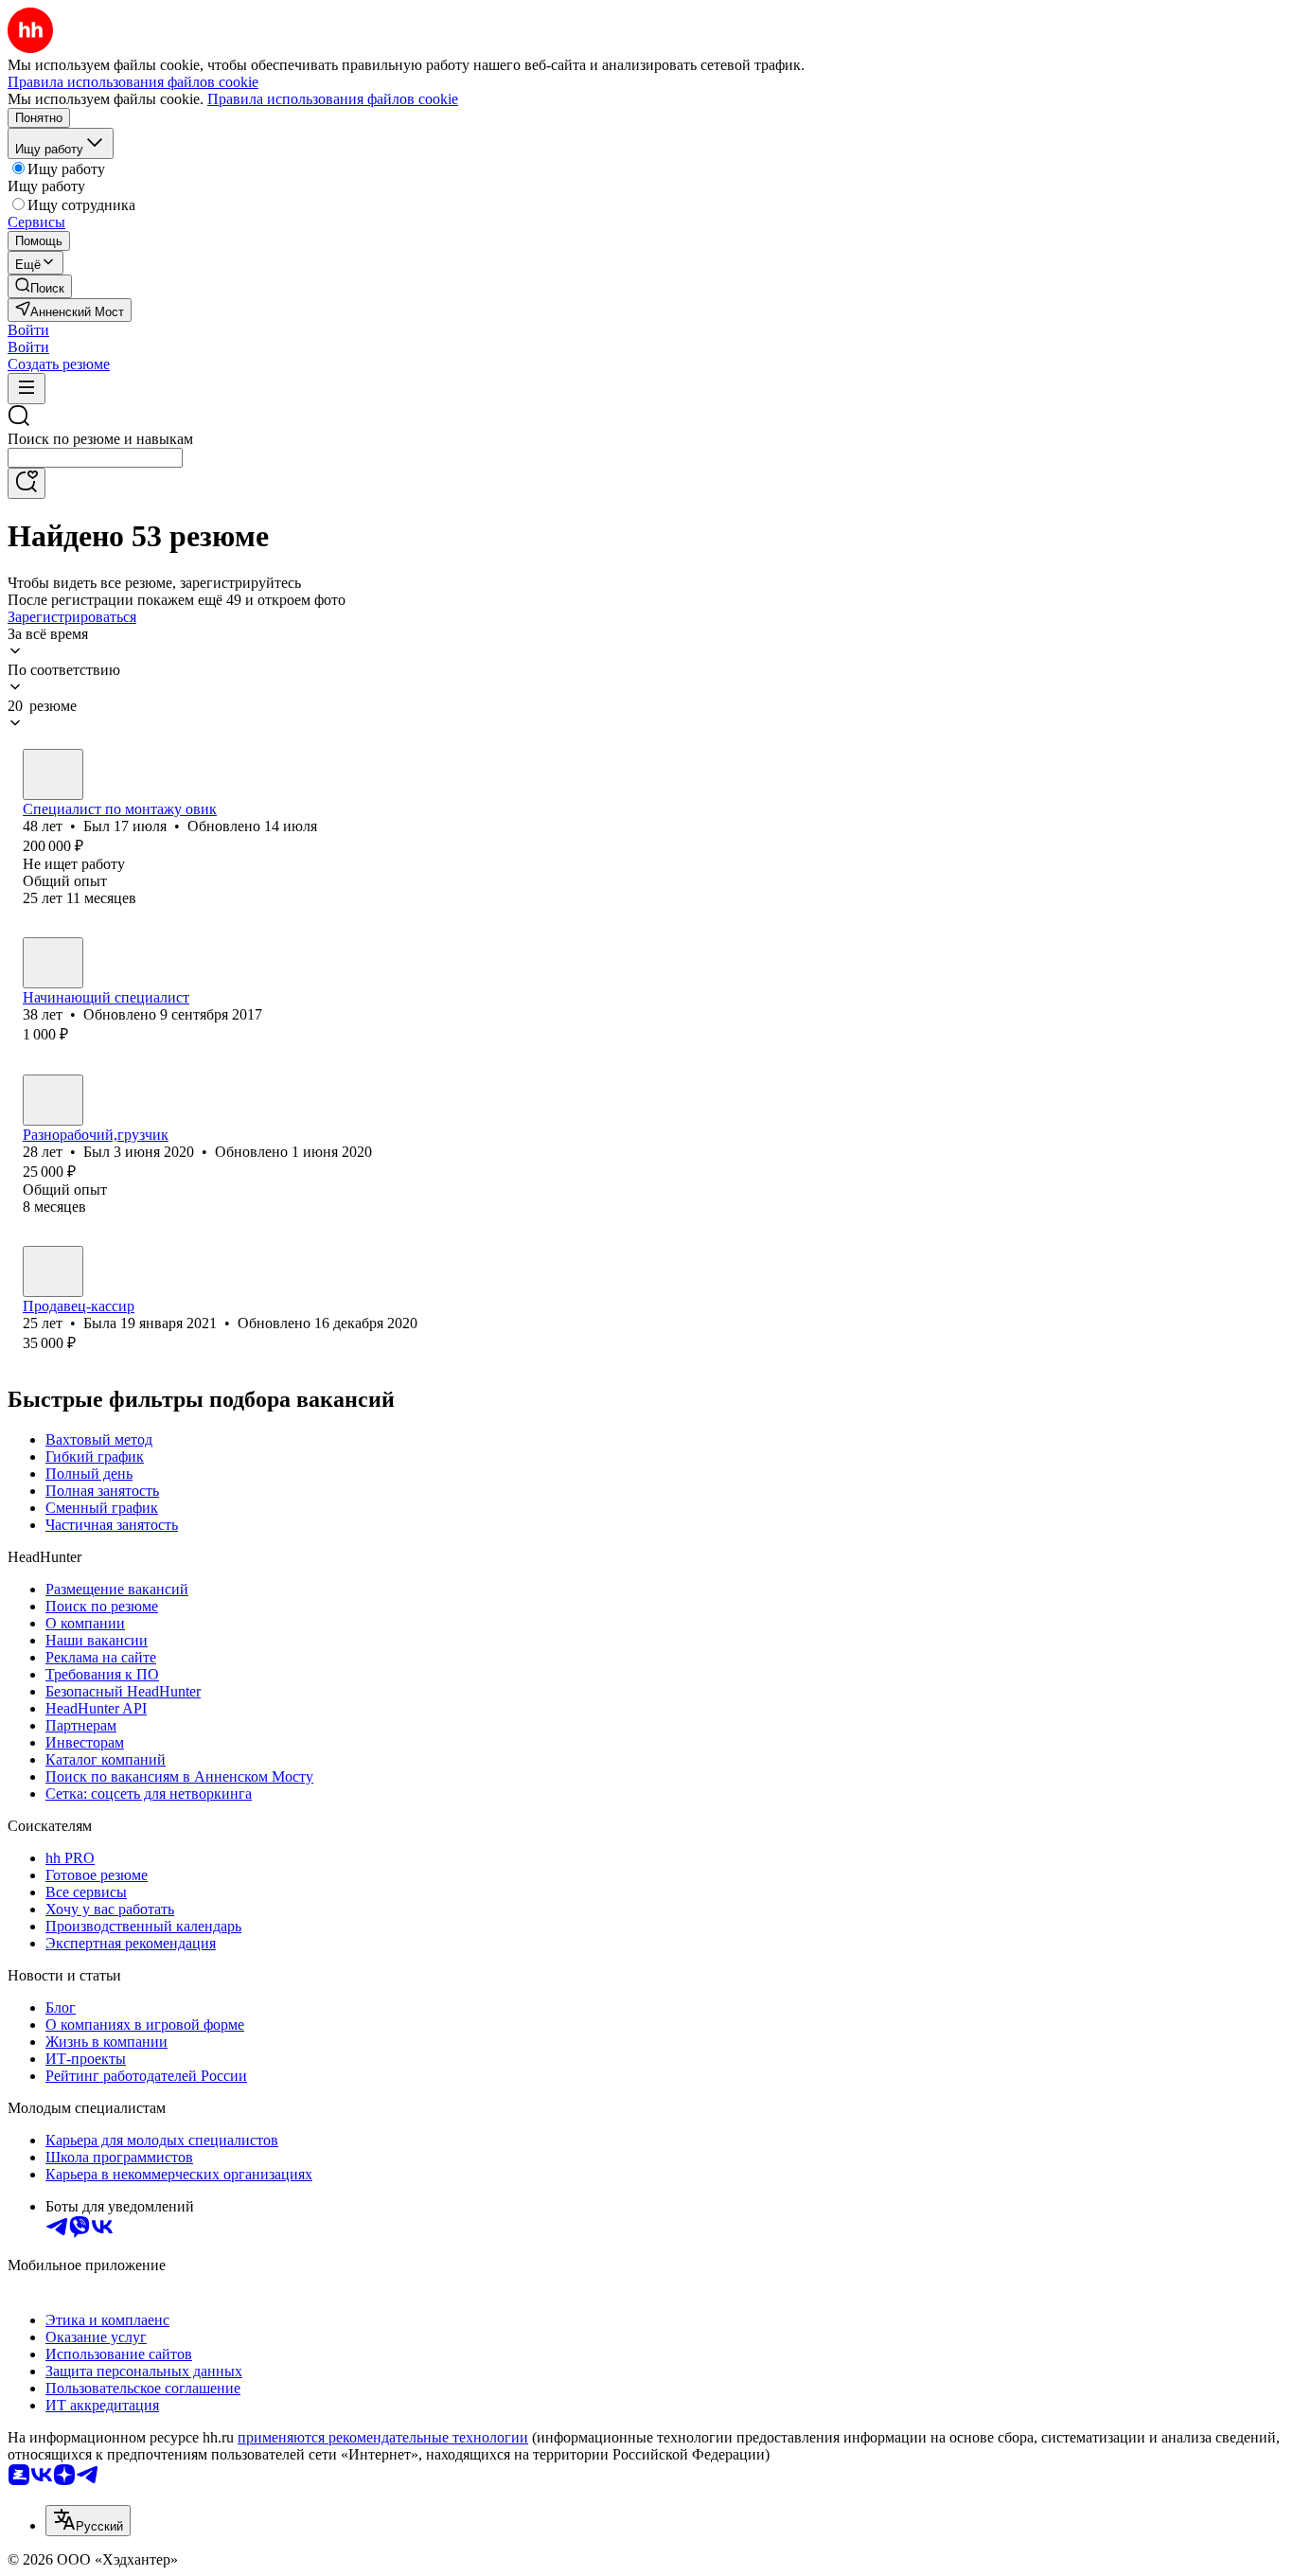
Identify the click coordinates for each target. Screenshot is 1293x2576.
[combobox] (95, 458)
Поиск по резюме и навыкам (100, 439)
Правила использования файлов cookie (333, 99)
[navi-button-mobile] (27, 389)
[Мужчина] (53, 774)
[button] (28, 330)
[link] (40, 286)
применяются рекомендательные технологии (383, 2437)
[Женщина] (53, 1271)
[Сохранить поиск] (27, 483)
